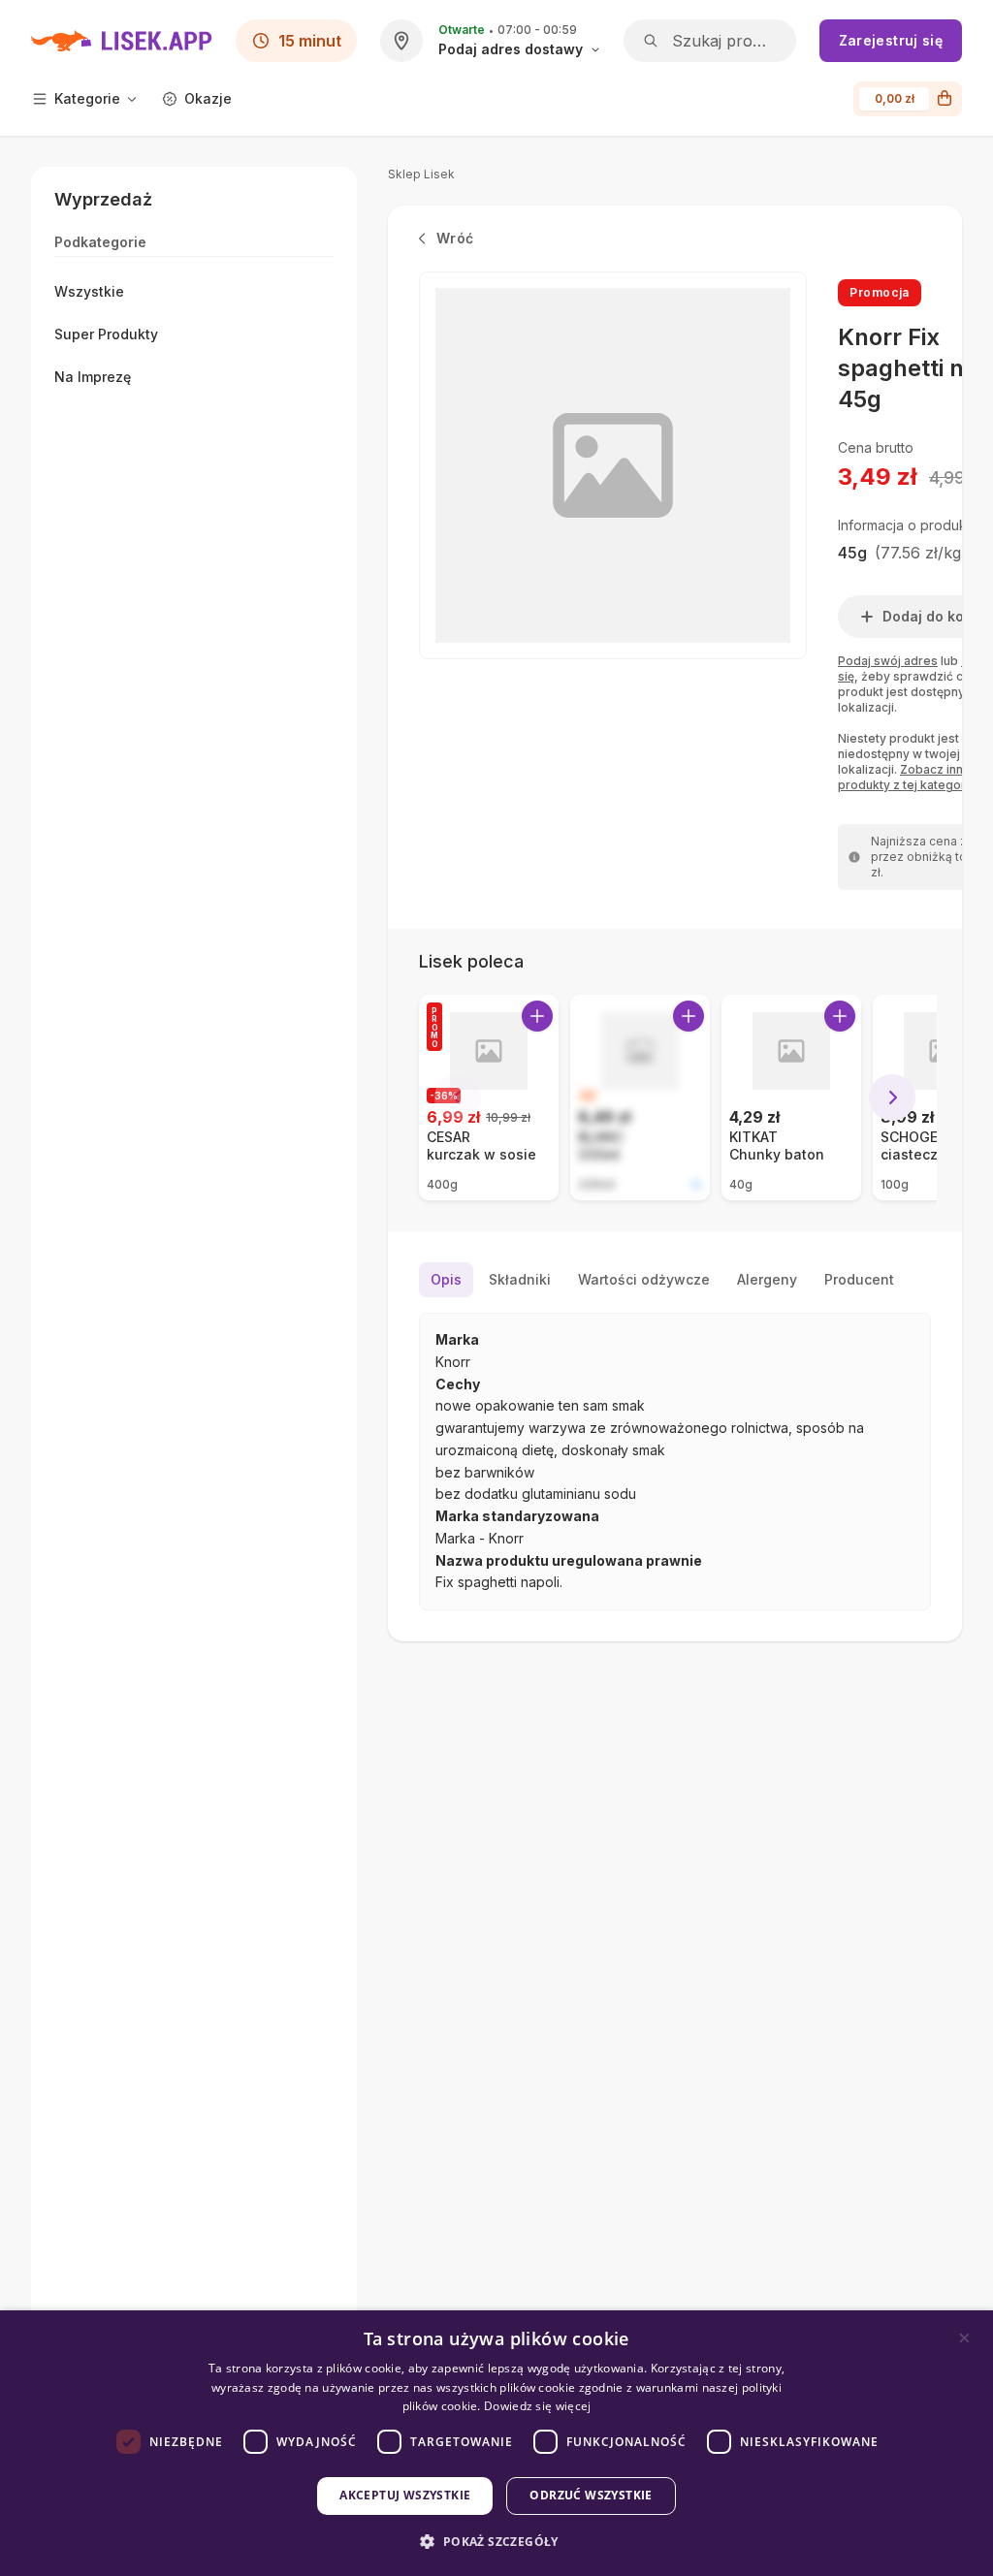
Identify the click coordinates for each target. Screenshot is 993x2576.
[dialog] (496, 2443)
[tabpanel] (675, 1462)
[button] (496, 2542)
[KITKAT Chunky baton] (791, 1097)
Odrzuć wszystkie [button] (591, 2495)
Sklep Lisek (421, 174)
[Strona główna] (122, 41)
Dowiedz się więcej (537, 2406)
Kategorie (87, 98)
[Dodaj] (537, 1016)
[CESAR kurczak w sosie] (489, 1097)
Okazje (208, 98)
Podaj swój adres (888, 661)
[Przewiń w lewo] (458, 1097)
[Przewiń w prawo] (892, 1097)
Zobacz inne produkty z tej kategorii (905, 777)
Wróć (455, 238)
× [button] (964, 2338)
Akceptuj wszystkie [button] (405, 2495)
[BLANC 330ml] (640, 1097)
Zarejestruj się (891, 40)
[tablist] (675, 1280)
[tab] (446, 1280)
